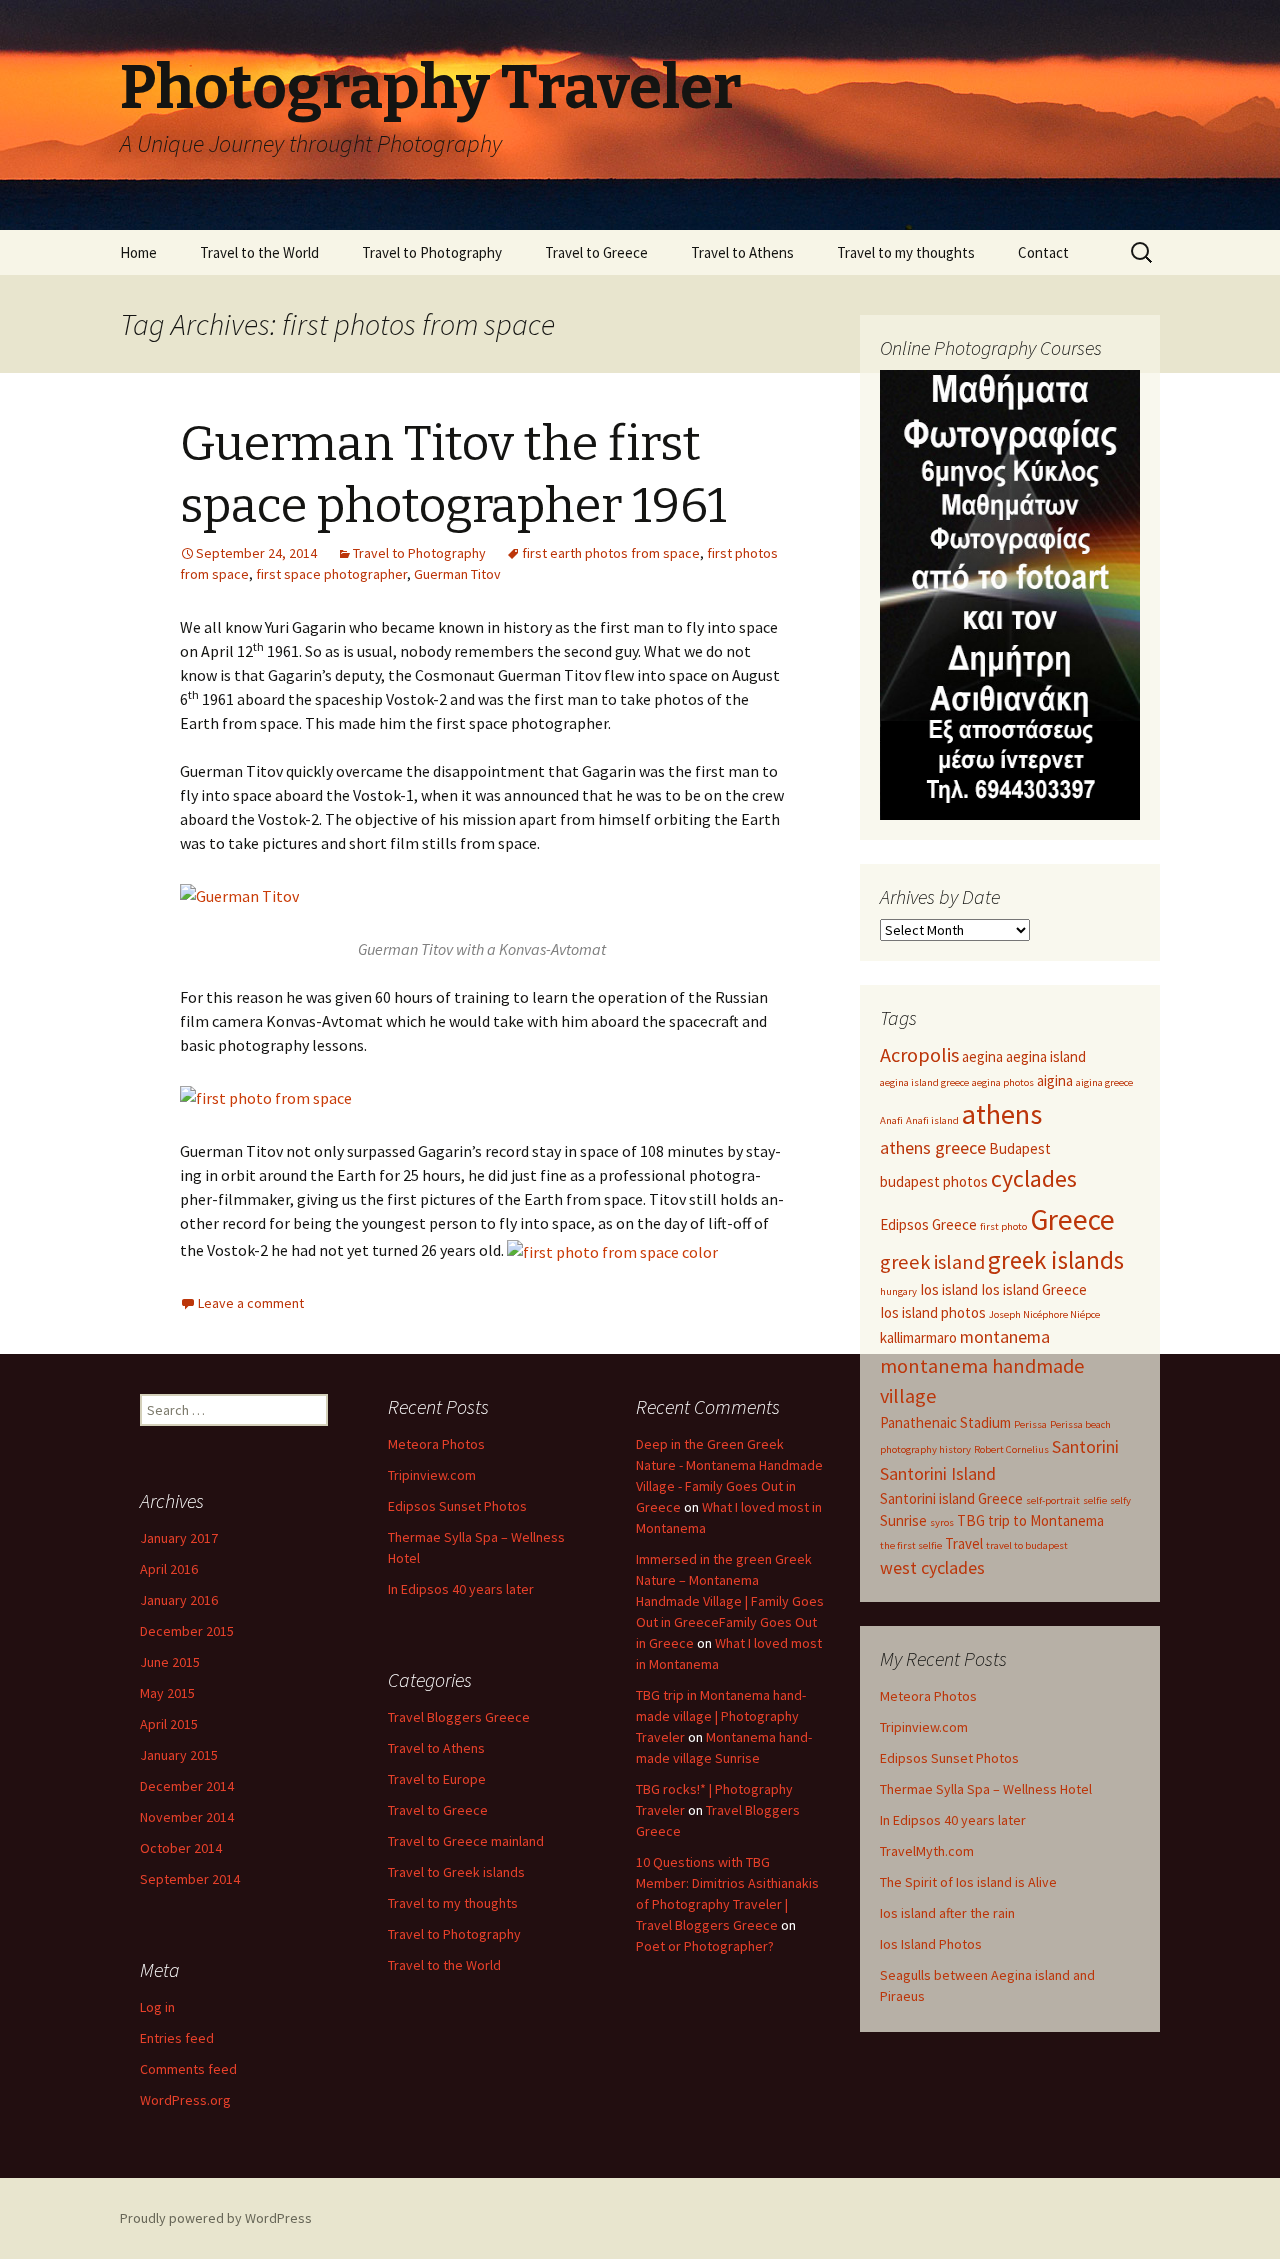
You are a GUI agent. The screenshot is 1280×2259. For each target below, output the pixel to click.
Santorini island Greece (951, 1498)
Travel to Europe (437, 1779)
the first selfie (911, 1545)
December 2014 (187, 1786)
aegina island (1046, 1056)
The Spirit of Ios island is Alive (968, 1882)
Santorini (1085, 1446)
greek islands (1056, 1260)
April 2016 (169, 1569)
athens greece (933, 1147)
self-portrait (1053, 1500)
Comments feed (188, 2069)
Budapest (1020, 1148)
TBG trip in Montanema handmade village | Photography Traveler (721, 1716)
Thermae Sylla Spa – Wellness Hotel (986, 1789)
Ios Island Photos (931, 1944)
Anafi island (932, 1120)
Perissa (1030, 1424)
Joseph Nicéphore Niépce (1044, 1314)
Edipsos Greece (928, 1224)
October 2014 (181, 1848)
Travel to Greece (596, 252)
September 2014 (190, 1879)
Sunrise (903, 1520)
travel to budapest (1027, 1545)
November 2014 (187, 1817)
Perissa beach (1080, 1424)
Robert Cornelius (1011, 1449)
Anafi (891, 1120)
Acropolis (919, 1055)
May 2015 (167, 1693)
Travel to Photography (432, 252)
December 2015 (187, 1631)
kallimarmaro (918, 1337)
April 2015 (169, 1724)
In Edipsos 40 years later (953, 1820)
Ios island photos (933, 1312)
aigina (1055, 1080)
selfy (1120, 1500)
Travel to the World (259, 252)
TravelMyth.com (927, 1851)
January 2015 (179, 1755)
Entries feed (177, 2038)
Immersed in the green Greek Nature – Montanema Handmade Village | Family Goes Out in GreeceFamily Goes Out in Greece (730, 1601)
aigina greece (1104, 1082)
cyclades (1034, 1179)
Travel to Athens (742, 252)
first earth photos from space (611, 553)
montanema (1005, 1336)
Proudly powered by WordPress (216, 2218)
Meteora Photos (928, 1696)
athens (1002, 1114)
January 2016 (179, 1600)
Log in (157, 2007)
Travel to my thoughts (906, 252)
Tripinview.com (924, 1727)
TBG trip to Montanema (1030, 1520)
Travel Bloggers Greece (459, 1717)
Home (138, 252)
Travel (964, 1543)
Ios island (949, 1289)
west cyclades (932, 1567)
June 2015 (170, 1662)
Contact (1043, 252)
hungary (898, 1291)
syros (942, 1522)
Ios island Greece (1034, 1289)
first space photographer (331, 574)
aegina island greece (924, 1082)
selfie (1095, 1500)
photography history (925, 1449)
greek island (932, 1262)
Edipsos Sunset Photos (949, 1758)
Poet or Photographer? (705, 1946)
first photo (1003, 1226)
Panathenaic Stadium (945, 1422)
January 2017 (179, 1538)
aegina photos (1003, 1082)
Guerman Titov (457, 574)
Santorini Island (938, 1473)
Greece (1072, 1219)
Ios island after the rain (947, 1913)
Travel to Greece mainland (466, 1841)
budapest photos (934, 1181)
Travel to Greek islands (456, 1872)
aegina (982, 1056)
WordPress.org (185, 2100)
